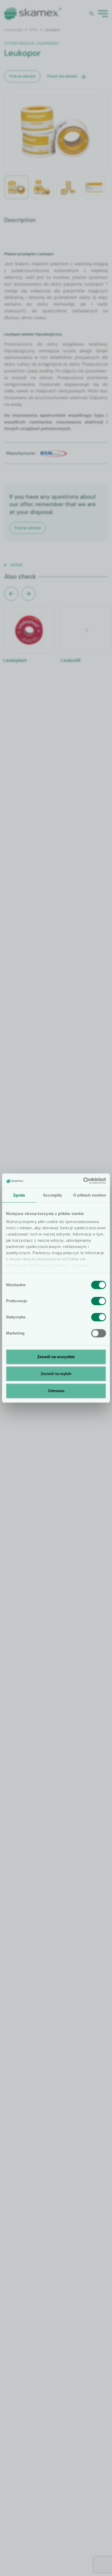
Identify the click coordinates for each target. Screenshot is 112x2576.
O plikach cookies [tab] (90, 1195)
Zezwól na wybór (56, 1374)
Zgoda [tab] (19, 1195)
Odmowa (56, 1391)
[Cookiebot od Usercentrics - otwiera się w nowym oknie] (83, 1181)
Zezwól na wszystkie (56, 1357)
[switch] (99, 1301)
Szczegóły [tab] (52, 1195)
